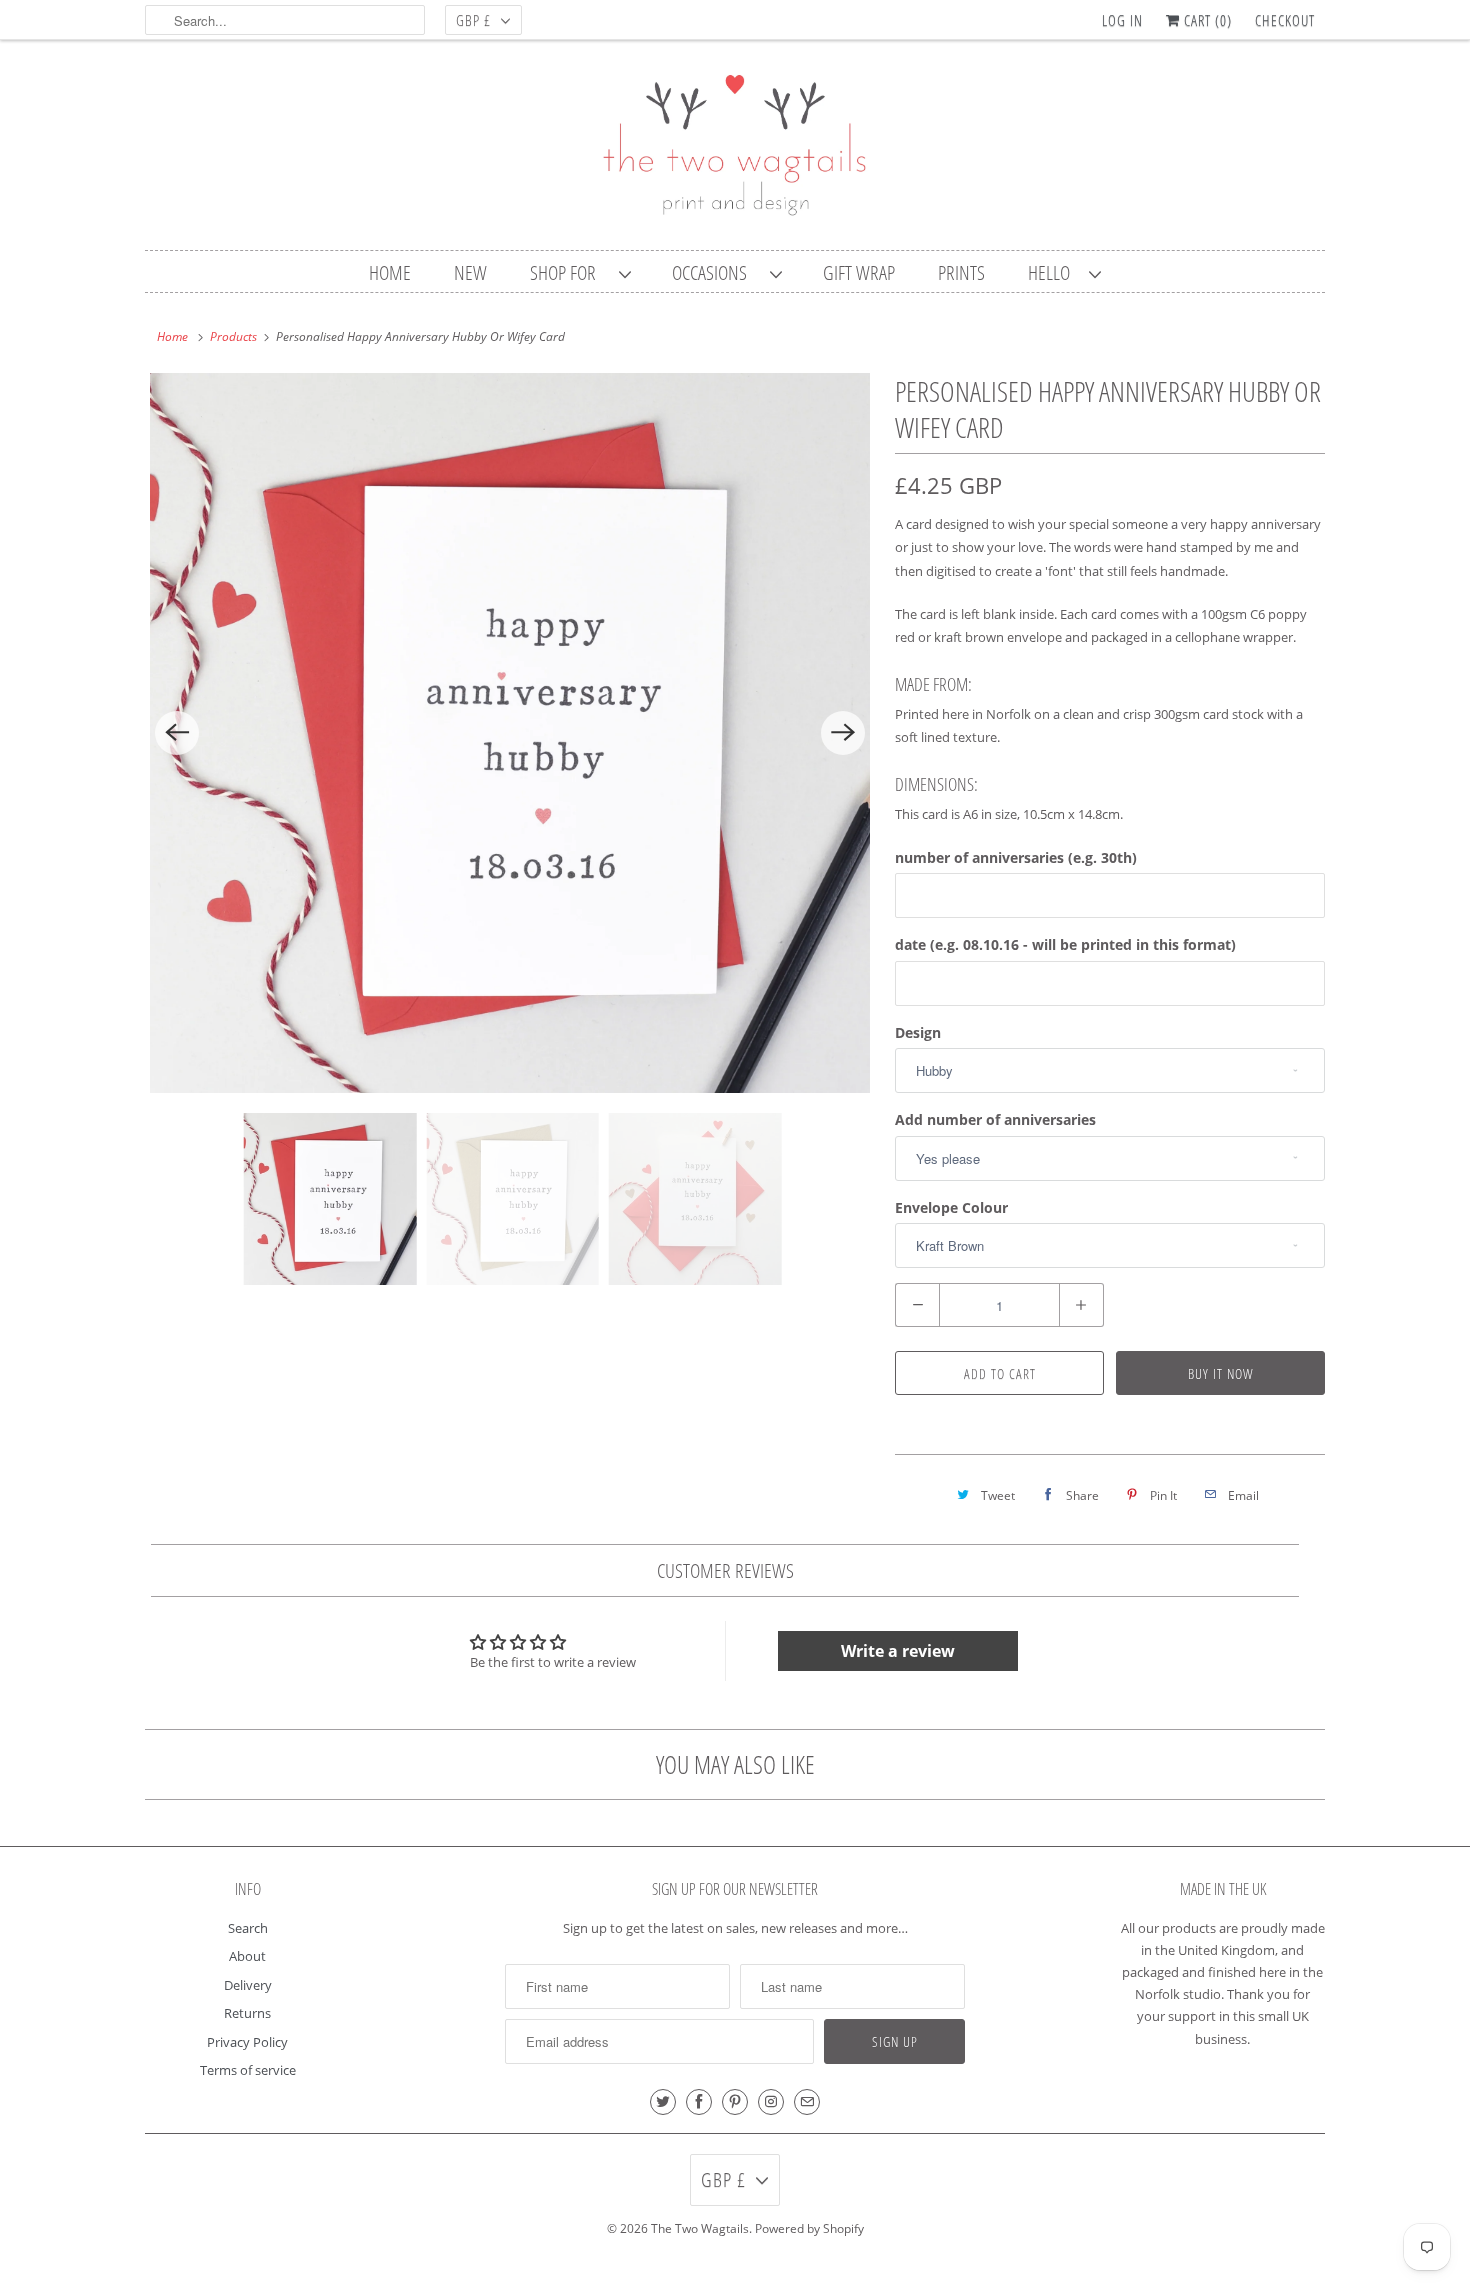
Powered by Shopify (809, 2228)
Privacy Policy (247, 2042)
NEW (470, 272)
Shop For (569, 272)
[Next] (843, 733)
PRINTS (961, 272)
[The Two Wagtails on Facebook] (699, 2102)
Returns (247, 2013)
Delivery (248, 1985)
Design (918, 1032)
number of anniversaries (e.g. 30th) (1016, 857)
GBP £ (473, 20)
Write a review (898, 1651)
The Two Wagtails (700, 2228)
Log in (1122, 20)
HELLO (1053, 272)
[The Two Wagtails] (735, 150)
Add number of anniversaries (995, 1119)
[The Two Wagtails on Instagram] (771, 2102)
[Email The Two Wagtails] (807, 2102)
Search (248, 1928)
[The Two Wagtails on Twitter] (663, 2102)
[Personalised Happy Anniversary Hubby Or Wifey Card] (510, 733)
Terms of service (248, 2070)
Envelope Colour (951, 1207)
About (247, 1956)
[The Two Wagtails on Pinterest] (735, 2102)
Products (233, 336)
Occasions (716, 272)
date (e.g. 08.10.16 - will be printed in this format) (1065, 944)
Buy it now (1221, 1373)
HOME (390, 272)
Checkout (1285, 20)
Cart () (1206, 20)
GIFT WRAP (859, 272)
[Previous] (177, 733)
